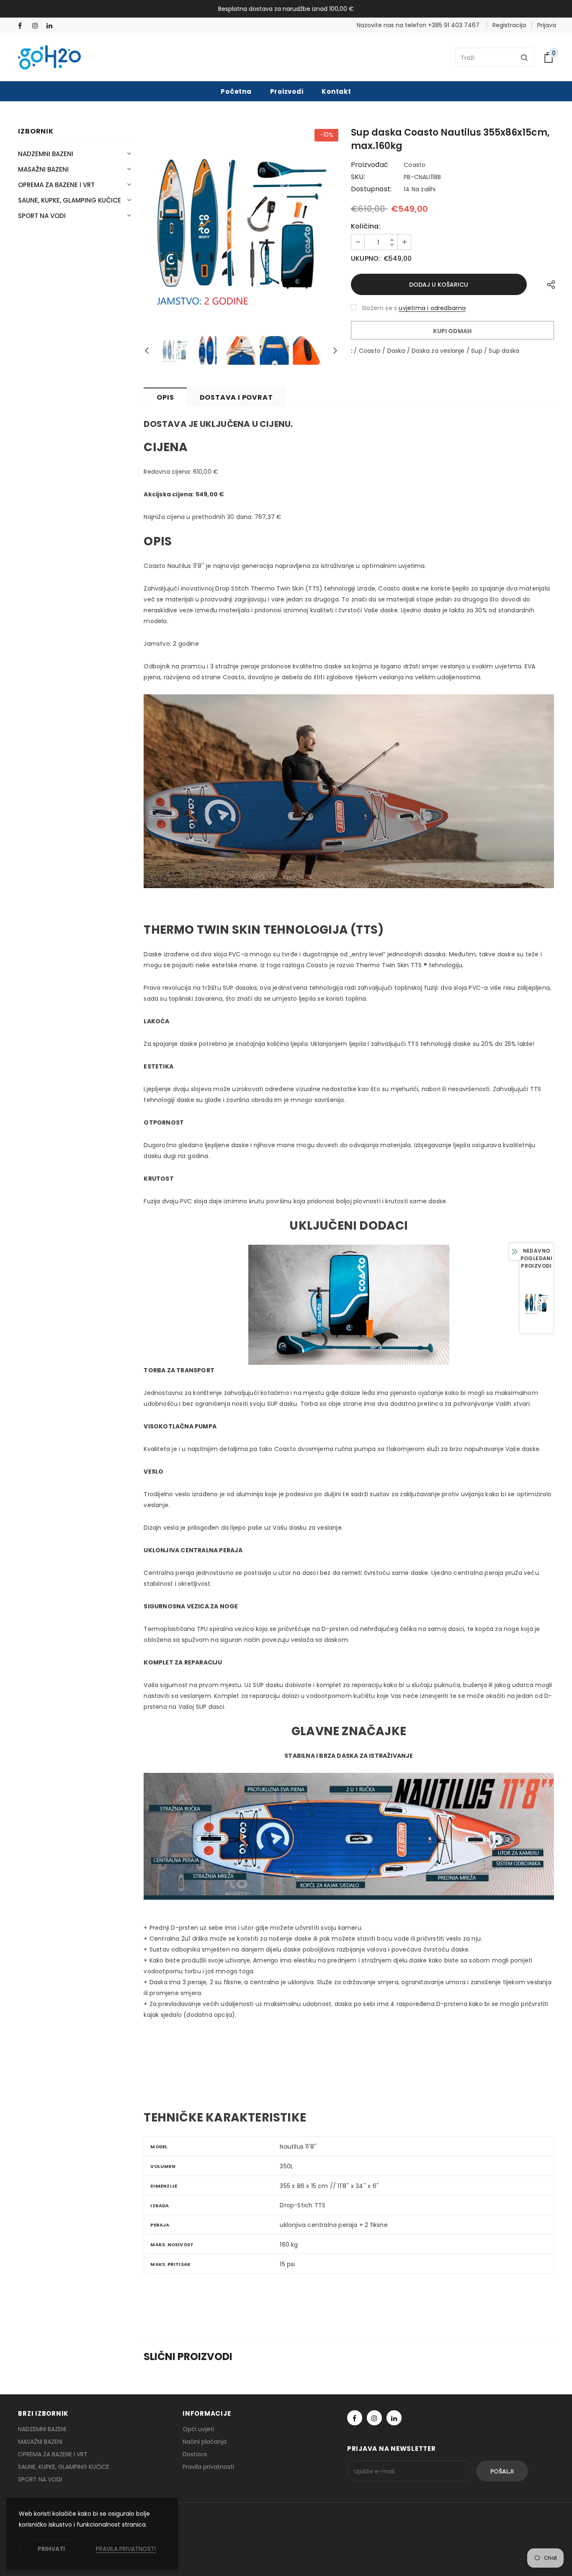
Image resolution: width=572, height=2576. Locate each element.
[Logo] (49, 57)
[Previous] (151, 350)
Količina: (366, 226)
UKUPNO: (366, 259)
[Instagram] (37, 26)
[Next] (331, 350)
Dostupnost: (371, 189)
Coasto (415, 165)
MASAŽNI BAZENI (43, 169)
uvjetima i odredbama (432, 308)
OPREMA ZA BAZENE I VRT (56, 185)
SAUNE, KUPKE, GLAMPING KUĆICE (70, 200)
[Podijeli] (549, 284)
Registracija (509, 25)
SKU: (358, 177)
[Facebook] (23, 26)
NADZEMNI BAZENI (46, 154)
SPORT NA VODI (42, 216)
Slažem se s (379, 308)
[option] (241, 226)
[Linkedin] (52, 26)
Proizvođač (370, 165)
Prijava (547, 25)
